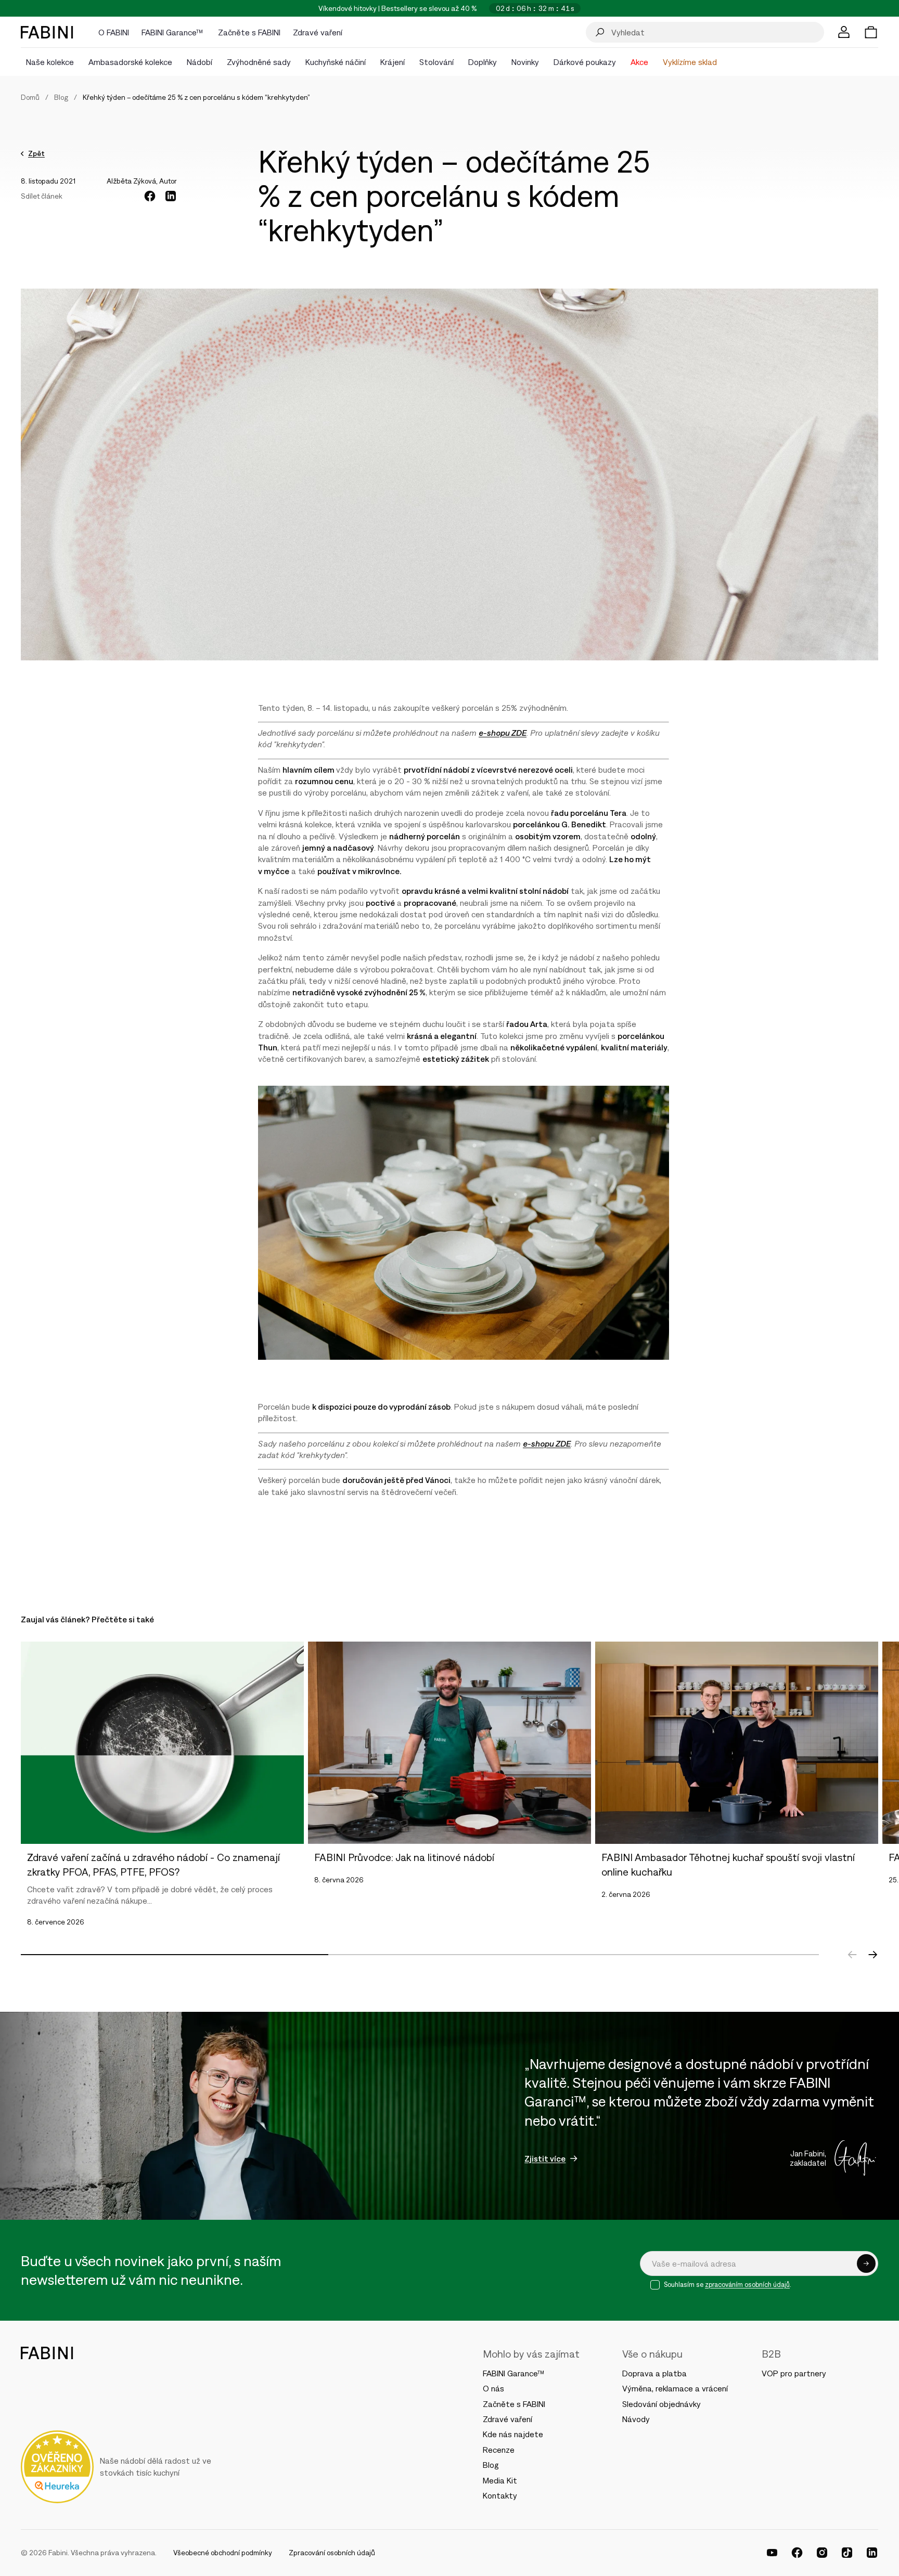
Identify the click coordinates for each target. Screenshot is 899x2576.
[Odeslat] (866, 2263)
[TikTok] (847, 2553)
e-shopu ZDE (503, 733)
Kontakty (500, 2495)
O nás (493, 2388)
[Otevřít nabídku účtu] (844, 32)
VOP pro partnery (794, 2373)
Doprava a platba (654, 2373)
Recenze (499, 2450)
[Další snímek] (873, 1955)
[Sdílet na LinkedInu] (171, 196)
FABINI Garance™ (515, 2373)
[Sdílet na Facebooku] (150, 196)
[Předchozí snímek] (852, 1955)
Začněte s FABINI (514, 2404)
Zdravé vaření (508, 2419)
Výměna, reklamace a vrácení (675, 2388)
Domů (30, 97)
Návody (636, 2419)
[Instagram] (822, 2553)
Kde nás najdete (513, 2434)
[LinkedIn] (872, 2553)
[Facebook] (797, 2553)
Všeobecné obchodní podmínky (223, 2553)
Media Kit (500, 2480)
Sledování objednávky (662, 2404)
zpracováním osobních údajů (747, 2285)
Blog (61, 97)
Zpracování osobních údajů (332, 2553)
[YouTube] (772, 2553)
